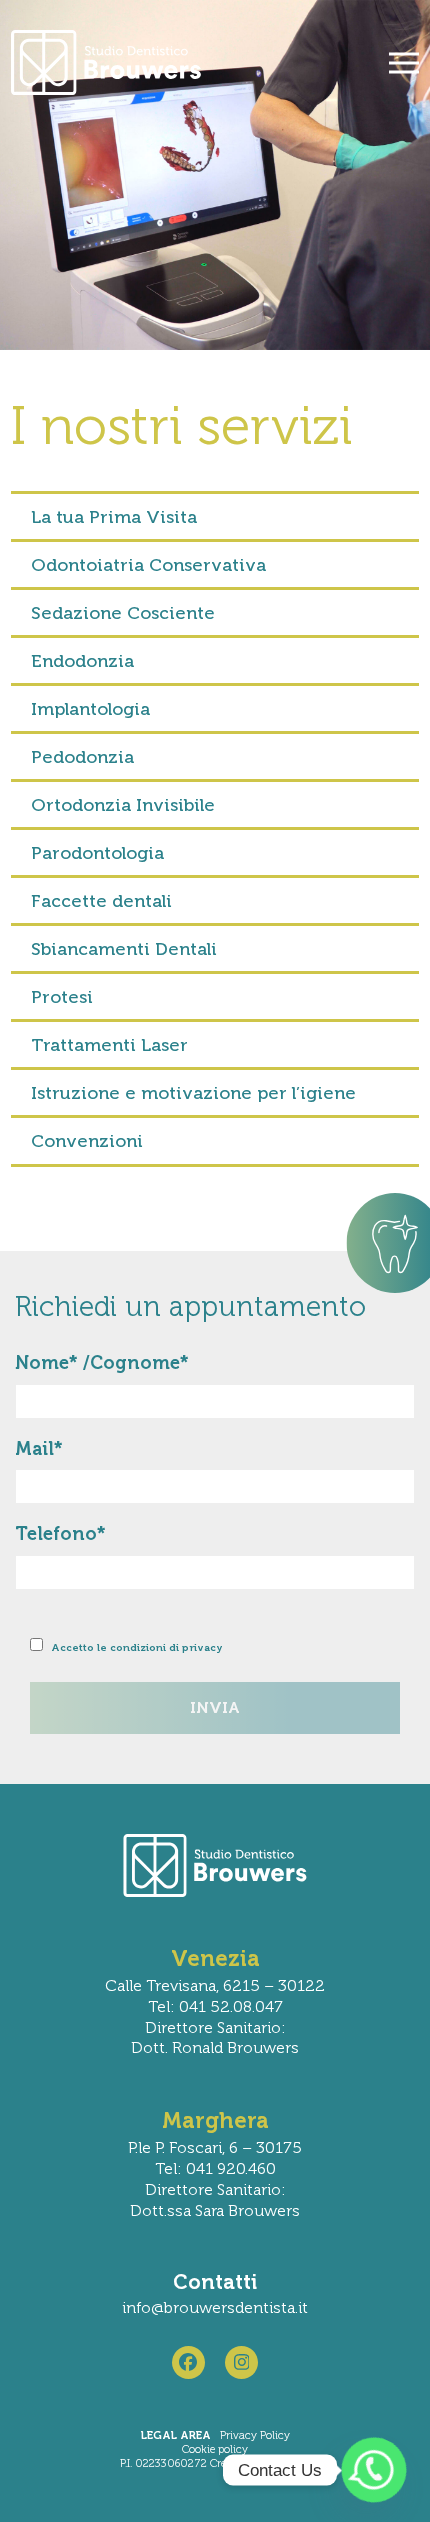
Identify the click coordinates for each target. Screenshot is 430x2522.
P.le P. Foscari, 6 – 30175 (215, 2147)
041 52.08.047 (231, 2006)
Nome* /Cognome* (102, 1363)
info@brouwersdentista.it (215, 2307)
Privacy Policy (255, 2435)
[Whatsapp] (374, 2470)
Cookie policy (215, 2449)
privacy (202, 1648)
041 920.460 (231, 2168)
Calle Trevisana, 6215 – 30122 (215, 1985)
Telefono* (60, 1534)
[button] (404, 62)
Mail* (39, 1449)
